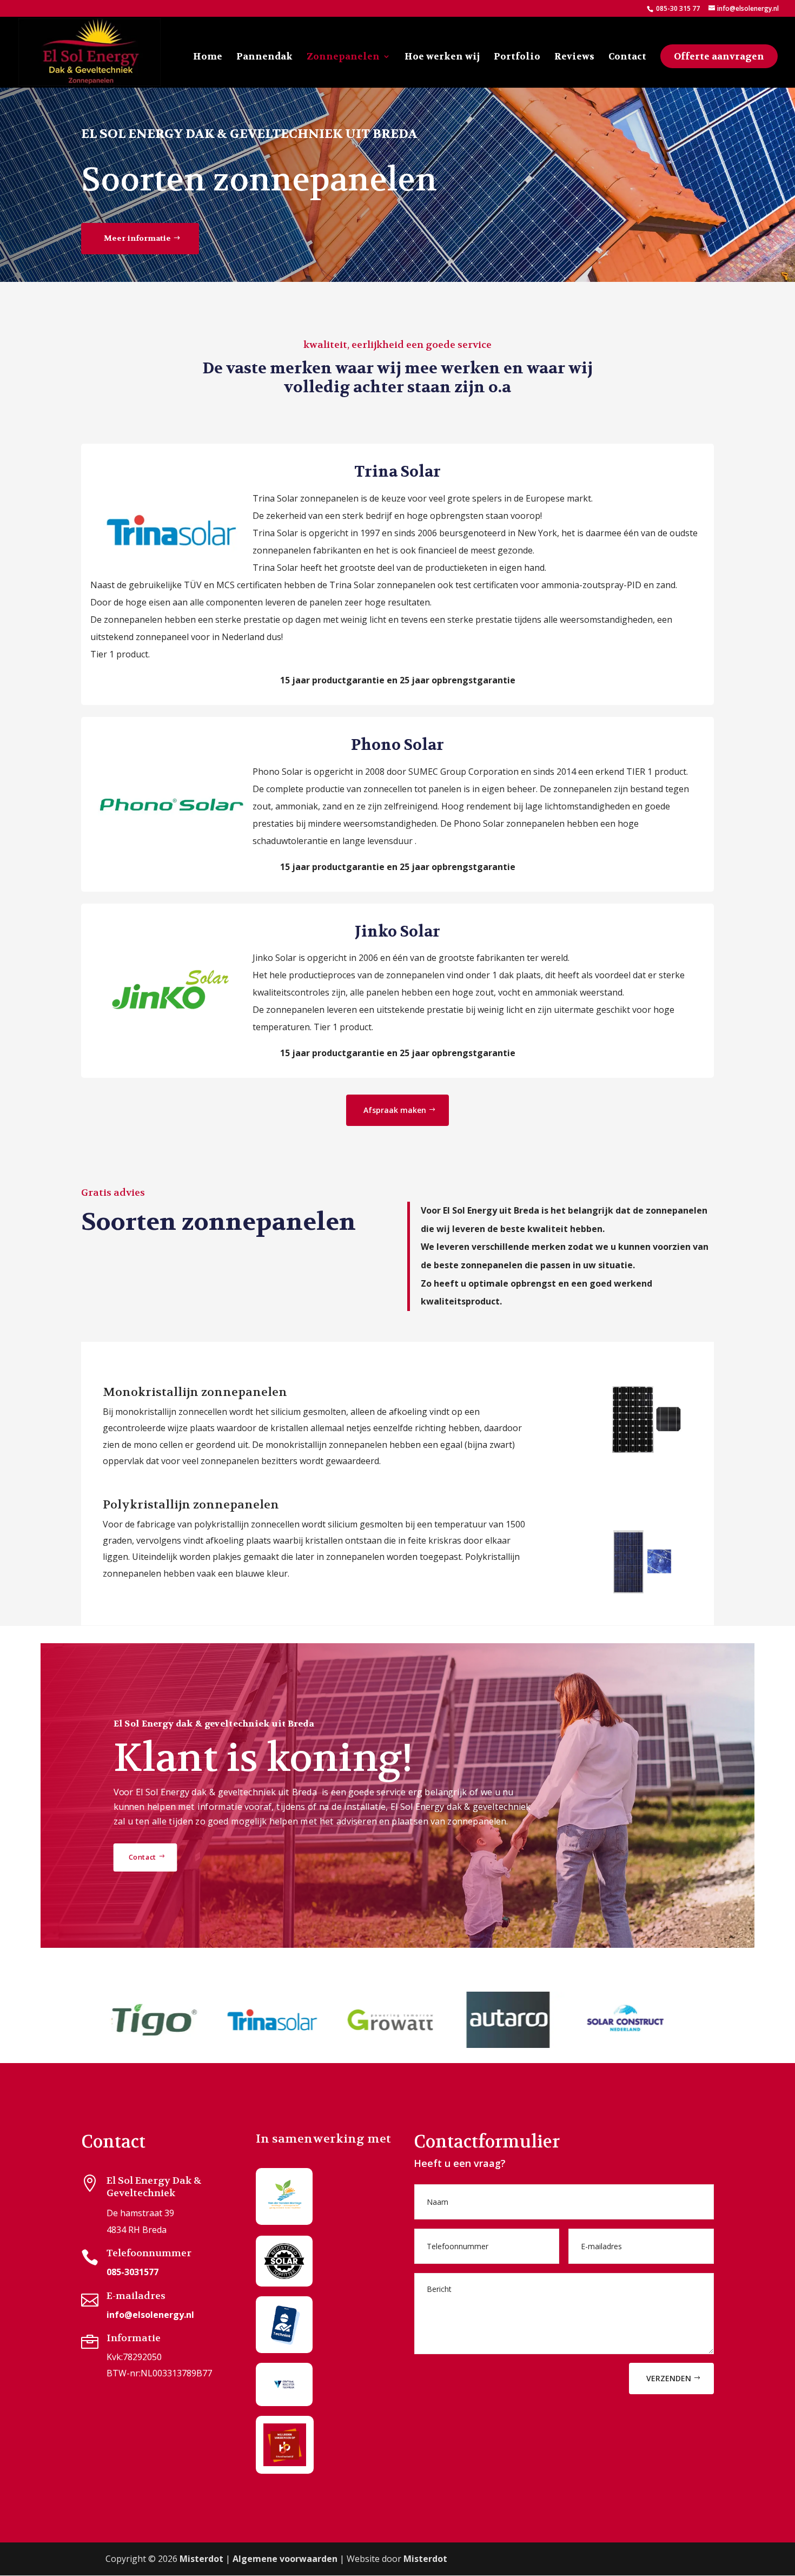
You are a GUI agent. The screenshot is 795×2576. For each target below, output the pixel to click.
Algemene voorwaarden (285, 2559)
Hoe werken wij (442, 57)
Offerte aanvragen (719, 56)
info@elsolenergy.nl (150, 2315)
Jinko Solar (398, 932)
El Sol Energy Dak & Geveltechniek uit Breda (249, 134)
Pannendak (264, 57)
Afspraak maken (395, 1110)
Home (208, 57)
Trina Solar (398, 472)
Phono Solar (398, 745)
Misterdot (201, 2559)
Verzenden (669, 2378)
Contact (627, 57)
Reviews (574, 57)
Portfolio (517, 57)
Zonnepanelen (343, 57)
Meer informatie (137, 238)
